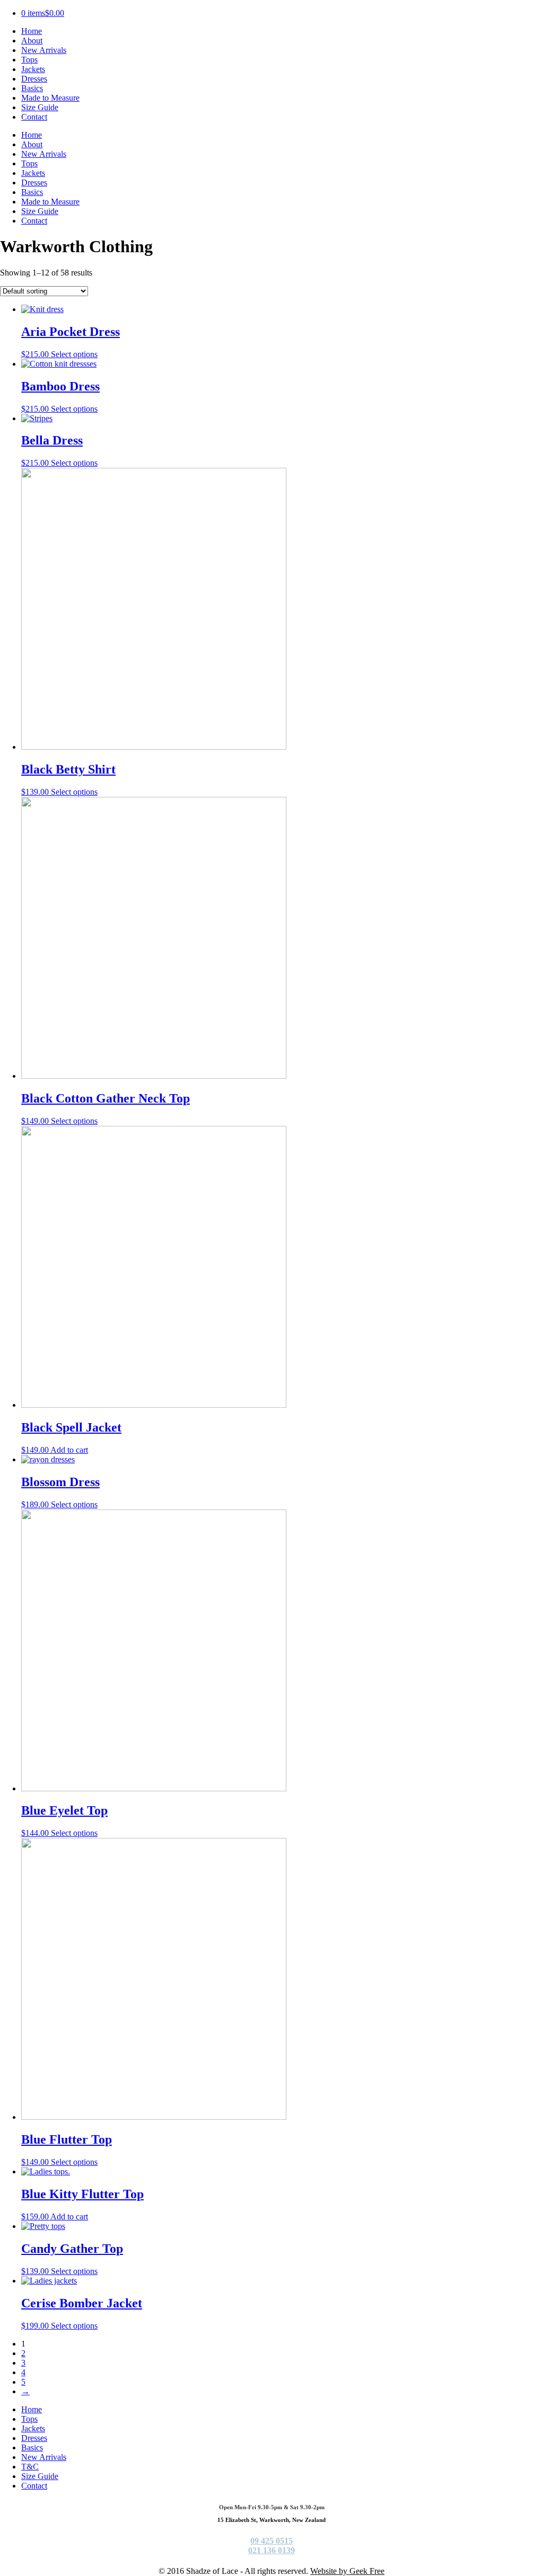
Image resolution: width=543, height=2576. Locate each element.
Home (32, 31)
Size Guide (40, 107)
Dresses (34, 79)
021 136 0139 (271, 2550)
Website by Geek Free (347, 2571)
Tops (29, 60)
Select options (74, 354)
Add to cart (69, 1450)
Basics (32, 88)
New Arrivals (44, 50)
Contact (34, 117)
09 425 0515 (271, 2541)
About (32, 41)
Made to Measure (50, 98)
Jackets (33, 69)
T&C (30, 2467)
